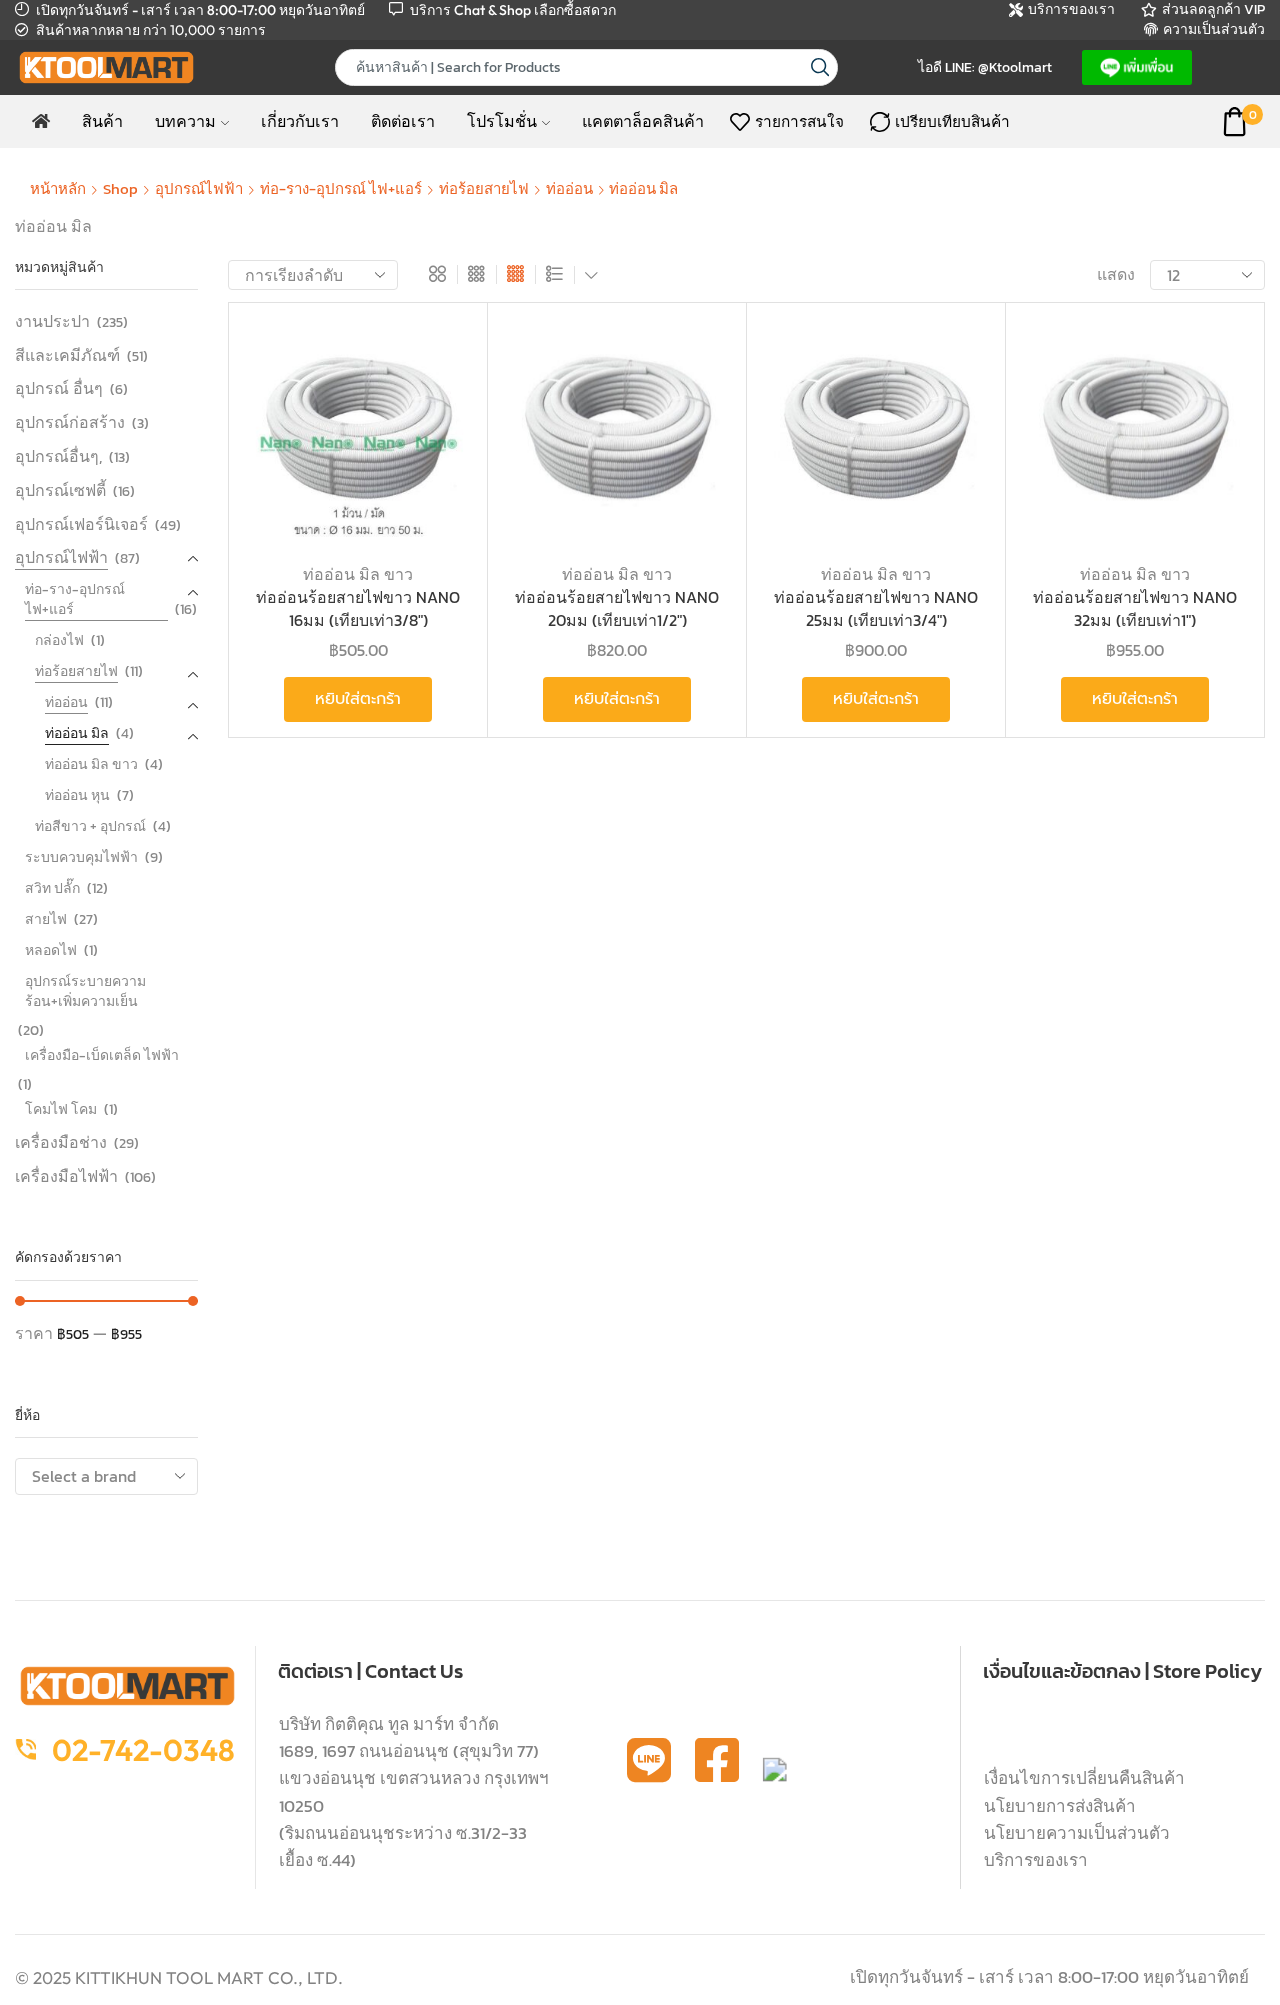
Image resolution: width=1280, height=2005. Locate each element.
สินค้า (102, 121)
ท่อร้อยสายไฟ (484, 188)
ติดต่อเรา (403, 121)
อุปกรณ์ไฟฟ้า (199, 188)
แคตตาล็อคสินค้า (643, 121)
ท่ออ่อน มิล (77, 733)
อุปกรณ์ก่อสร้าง (70, 422)
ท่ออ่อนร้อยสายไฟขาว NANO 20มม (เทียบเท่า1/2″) (617, 608)
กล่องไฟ (59, 640)
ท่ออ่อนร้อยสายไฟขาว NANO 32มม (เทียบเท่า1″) (1135, 608)
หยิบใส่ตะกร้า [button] (434, 414)
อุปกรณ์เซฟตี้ (60, 490)
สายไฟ (46, 919)
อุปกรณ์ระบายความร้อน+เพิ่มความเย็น (85, 991)
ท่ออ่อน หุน (77, 795)
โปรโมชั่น (502, 121)
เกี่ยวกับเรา (300, 121)
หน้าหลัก (58, 188)
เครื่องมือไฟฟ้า (66, 1175)
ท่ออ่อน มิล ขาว (358, 574)
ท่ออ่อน (569, 188)
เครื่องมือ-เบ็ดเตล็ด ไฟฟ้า (102, 1055)
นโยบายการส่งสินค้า (1060, 1806)
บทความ (185, 121)
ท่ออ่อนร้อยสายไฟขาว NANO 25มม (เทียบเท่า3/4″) (876, 608)
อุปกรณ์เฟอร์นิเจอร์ (81, 524)
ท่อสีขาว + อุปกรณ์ (90, 826)
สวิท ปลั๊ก (52, 888)
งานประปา (52, 321)
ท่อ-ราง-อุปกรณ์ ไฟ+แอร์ (341, 188)
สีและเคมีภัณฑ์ (67, 355)
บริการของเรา (1036, 1860)
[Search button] (819, 67)
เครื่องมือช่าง (61, 1142)
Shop (120, 188)
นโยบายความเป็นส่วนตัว (1077, 1833)
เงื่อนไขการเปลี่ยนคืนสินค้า (1084, 1778)
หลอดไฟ (51, 950)
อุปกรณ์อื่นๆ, (58, 456)
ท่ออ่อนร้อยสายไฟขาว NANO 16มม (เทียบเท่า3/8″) (358, 608)
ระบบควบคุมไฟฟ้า (81, 857)
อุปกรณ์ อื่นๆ (59, 388)
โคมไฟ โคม (61, 1109)
